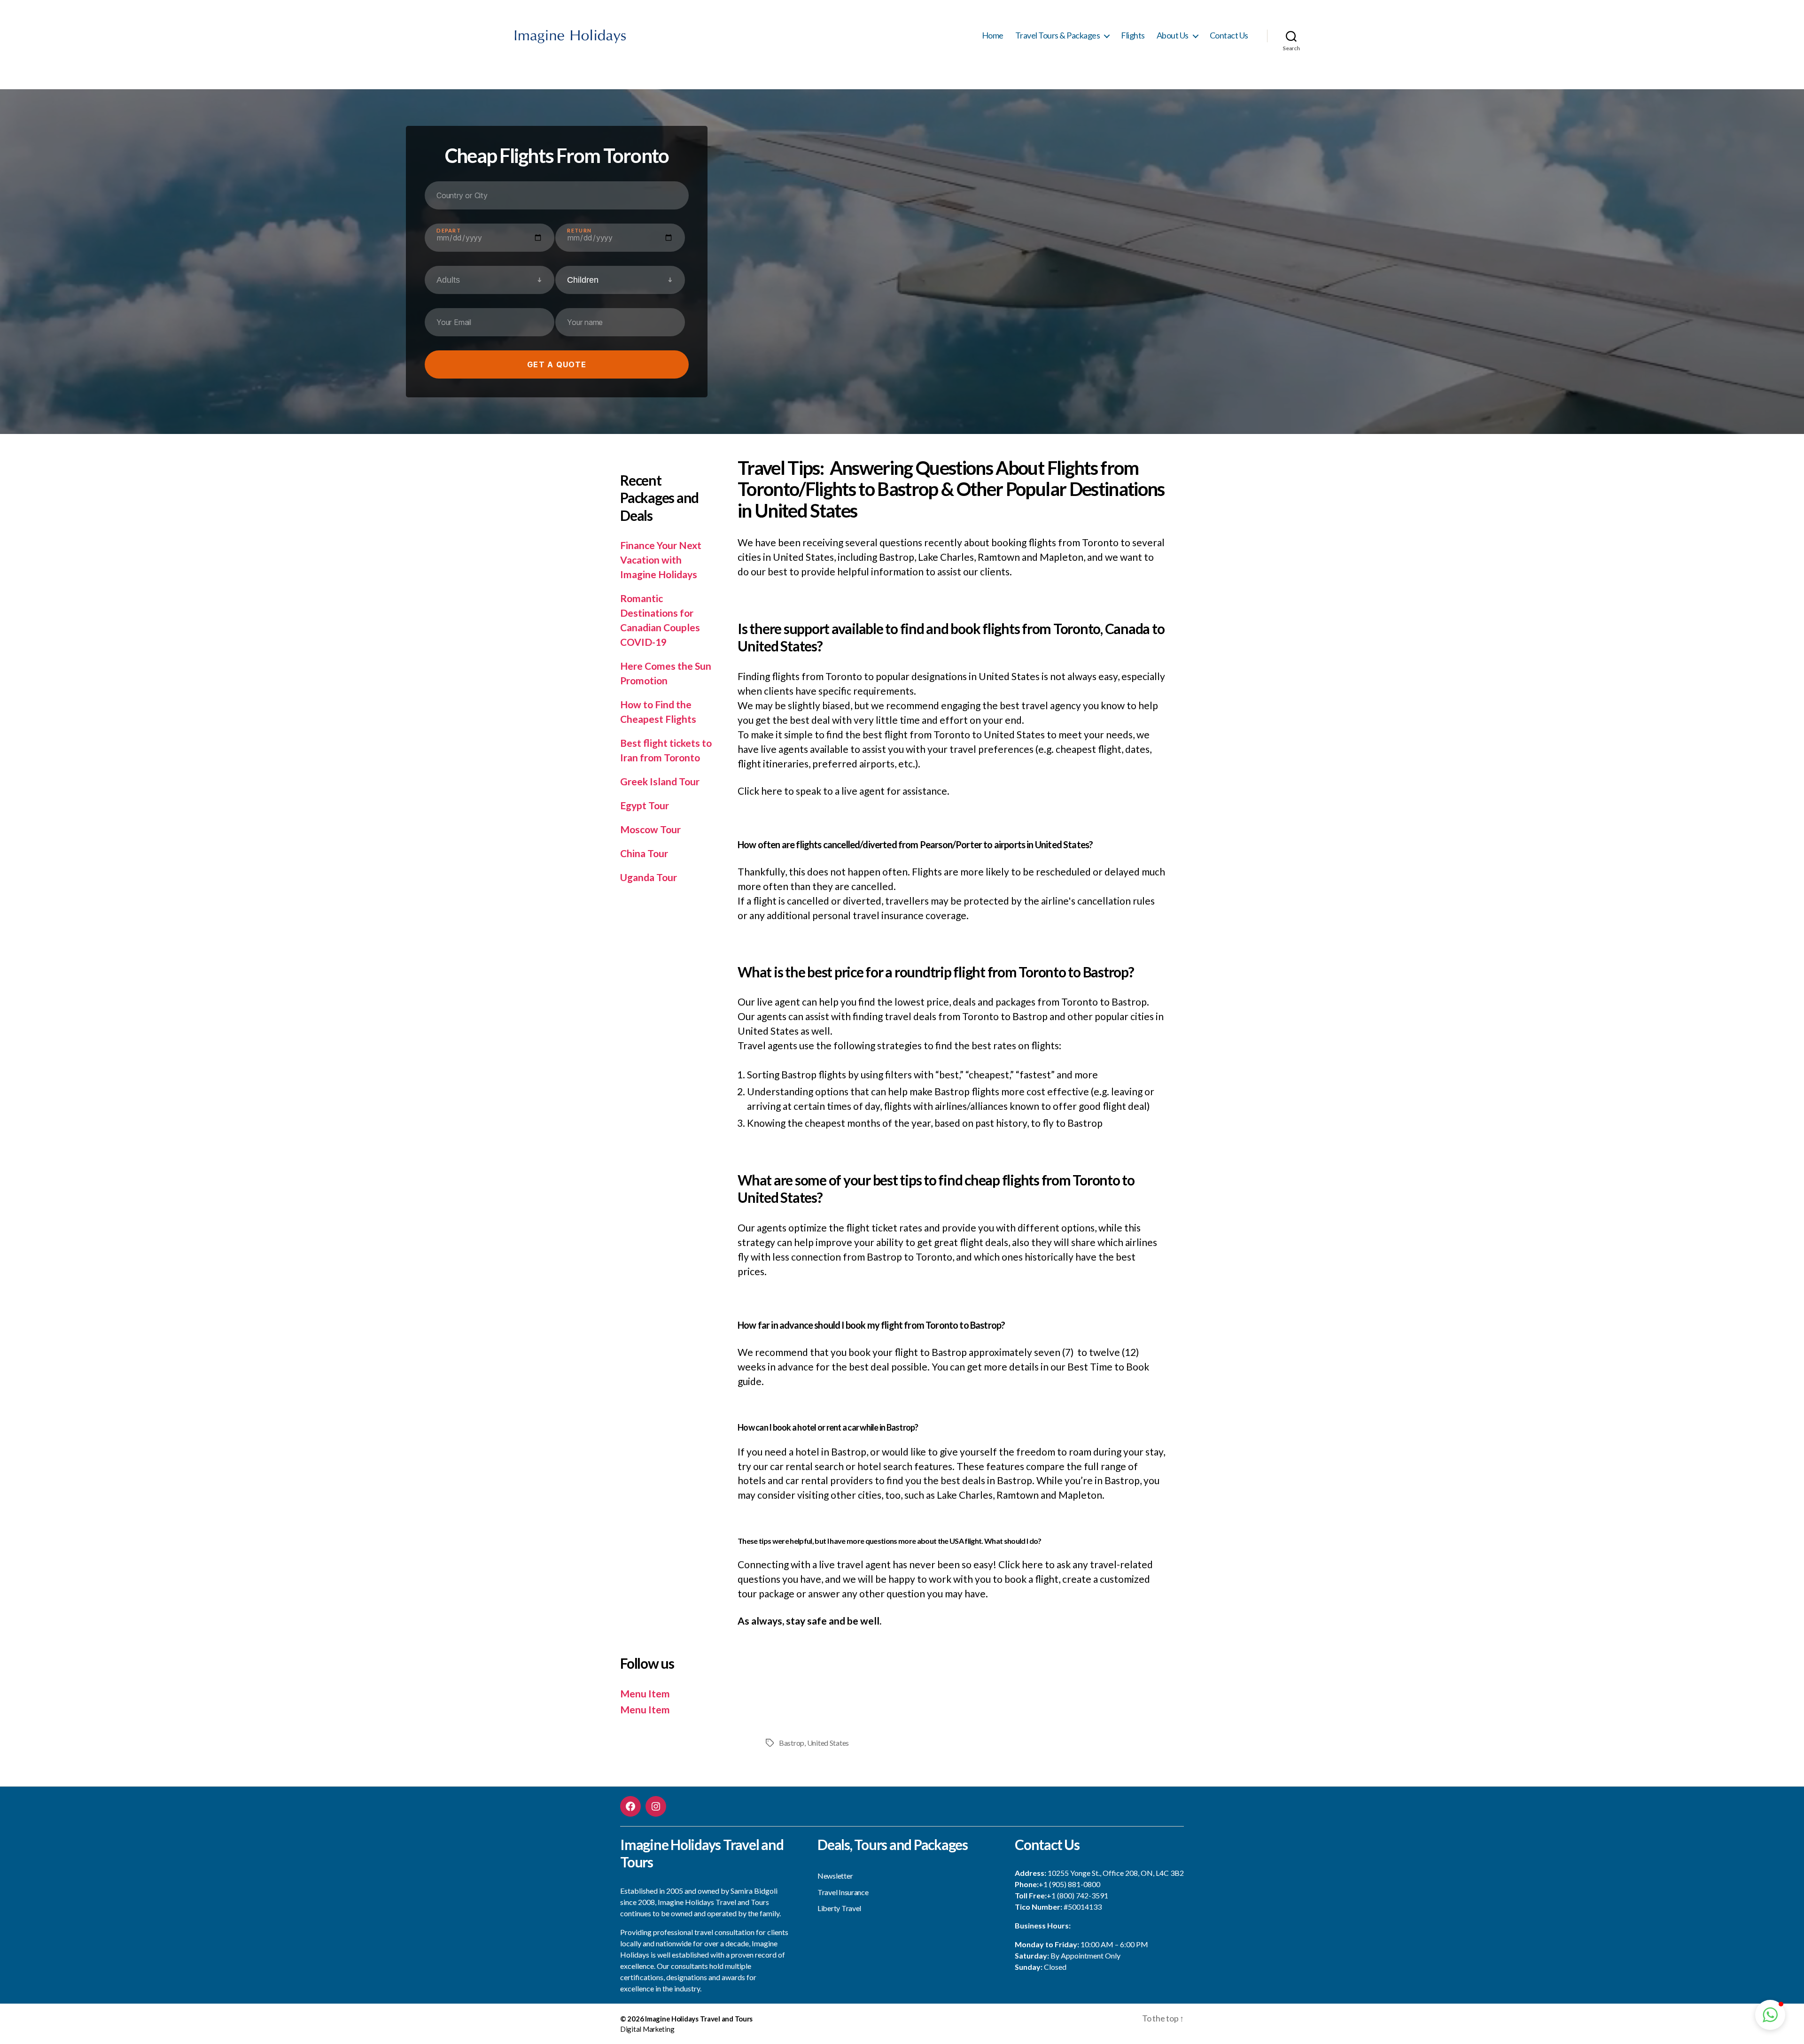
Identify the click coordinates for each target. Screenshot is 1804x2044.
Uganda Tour (649, 877)
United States (828, 1743)
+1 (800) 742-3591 (1077, 1895)
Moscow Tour (650, 829)
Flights (1133, 35)
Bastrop (792, 1743)
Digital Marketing (647, 2029)
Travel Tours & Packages (1058, 35)
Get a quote (557, 364)
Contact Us (1229, 35)
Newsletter (835, 1876)
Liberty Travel (839, 1908)
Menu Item (645, 1693)
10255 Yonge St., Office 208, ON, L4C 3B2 (1116, 1873)
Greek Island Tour (660, 781)
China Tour (644, 853)
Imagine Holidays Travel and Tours (699, 2019)
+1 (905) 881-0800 (1069, 1884)
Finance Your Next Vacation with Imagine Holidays (661, 560)
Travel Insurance (843, 1892)
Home (993, 35)
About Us (1173, 35)
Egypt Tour (645, 805)
